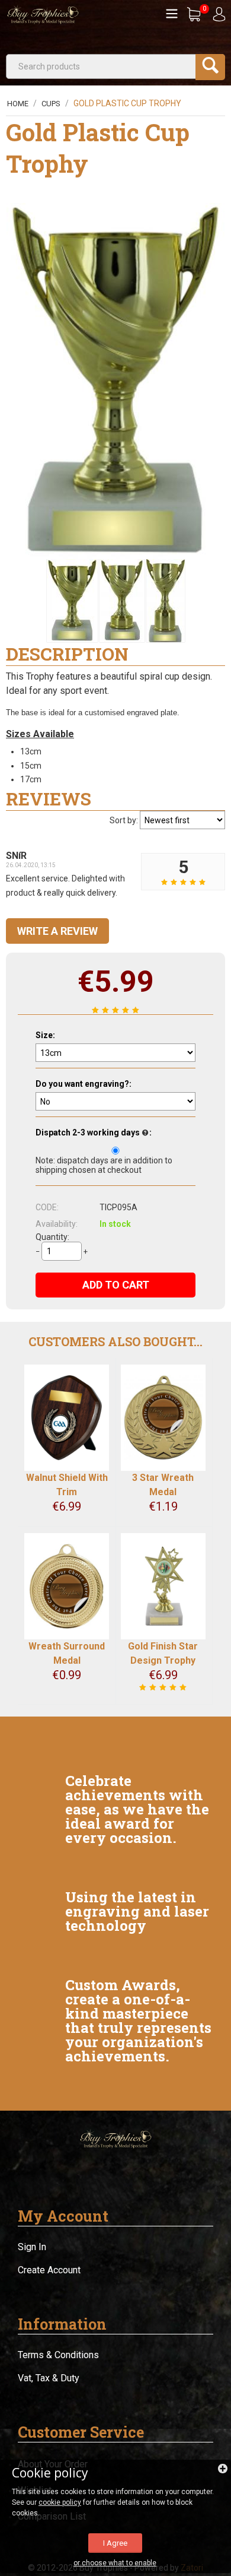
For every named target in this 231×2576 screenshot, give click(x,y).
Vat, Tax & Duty (49, 2378)
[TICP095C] (166, 601)
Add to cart (116, 1285)
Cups (51, 104)
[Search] (210, 67)
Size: (45, 1035)
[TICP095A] (115, 381)
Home (18, 104)
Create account (49, 2270)
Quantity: (52, 1237)
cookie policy (60, 2502)
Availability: (57, 1224)
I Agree (115, 2543)
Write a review (57, 931)
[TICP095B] (122, 601)
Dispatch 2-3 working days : (94, 1132)
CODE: (47, 1207)
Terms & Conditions (58, 2355)
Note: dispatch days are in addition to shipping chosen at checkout (104, 1165)
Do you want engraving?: (84, 1084)
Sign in (32, 2247)
